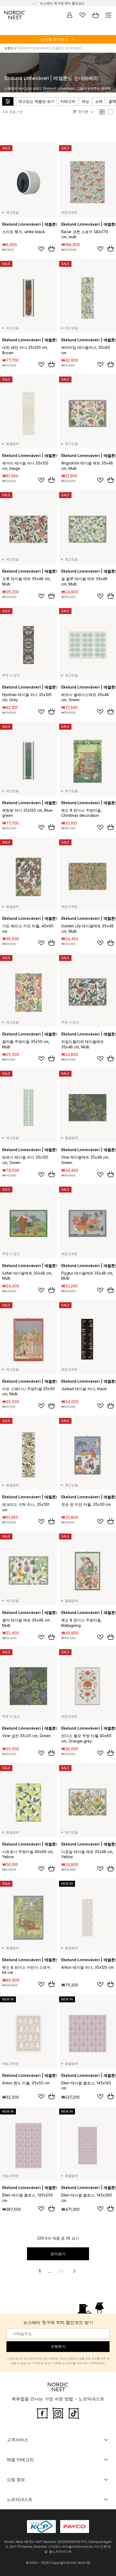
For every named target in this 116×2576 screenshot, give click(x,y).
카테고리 (68, 101)
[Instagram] (58, 2413)
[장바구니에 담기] (52, 249)
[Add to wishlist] (41, 249)
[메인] (15, 15)
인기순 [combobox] (83, 111)
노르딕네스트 (20, 2499)
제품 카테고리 (20, 2460)
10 (61, 2271)
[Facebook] (42, 2413)
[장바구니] (95, 15)
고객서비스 (18, 2440)
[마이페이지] (70, 15)
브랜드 (9, 48)
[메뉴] (108, 15)
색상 (85, 101)
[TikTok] (74, 2413)
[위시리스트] (83, 15)
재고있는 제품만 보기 (36, 101)
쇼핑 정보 (16, 2479)
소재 (99, 101)
